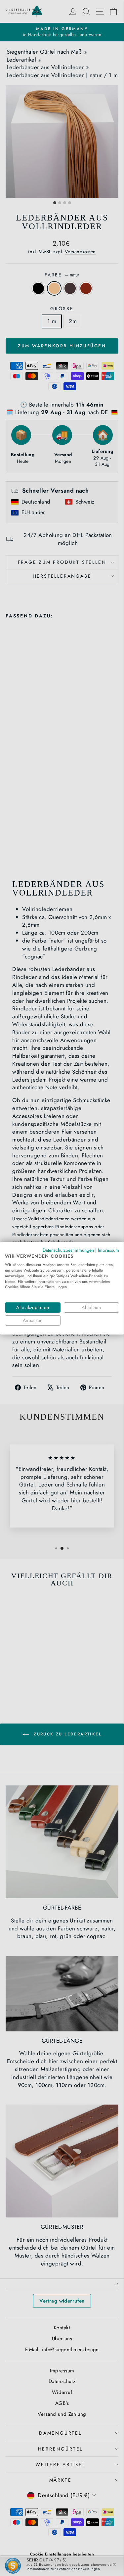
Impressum (108, 1250)
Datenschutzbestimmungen (68, 1250)
